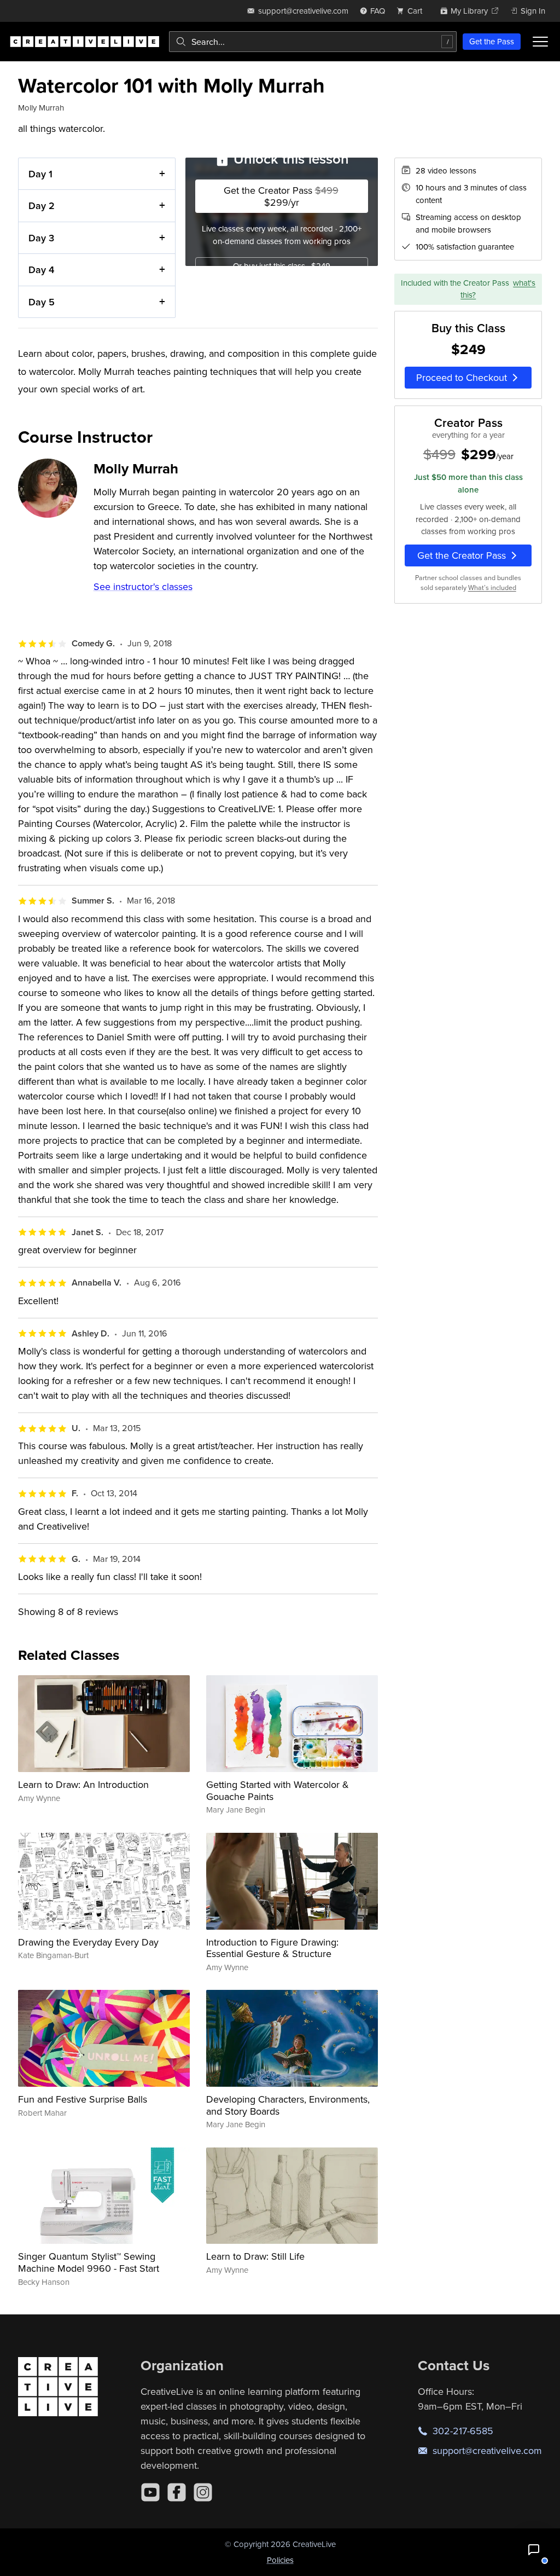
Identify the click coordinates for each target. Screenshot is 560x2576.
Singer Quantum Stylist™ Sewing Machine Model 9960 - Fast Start (89, 2262)
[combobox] (313, 42)
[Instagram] (203, 2492)
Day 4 (41, 270)
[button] (534, 2550)
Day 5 (42, 302)
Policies (280, 2560)
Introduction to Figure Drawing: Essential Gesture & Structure (272, 1948)
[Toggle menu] (540, 42)
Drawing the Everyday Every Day (88, 1942)
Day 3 (41, 238)
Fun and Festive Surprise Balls (83, 2099)
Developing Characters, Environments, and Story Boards (288, 2105)
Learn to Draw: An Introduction (83, 1784)
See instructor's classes (143, 586)
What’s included (492, 587)
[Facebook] (177, 2492)
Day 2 (42, 205)
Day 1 (40, 174)
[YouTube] (150, 2492)
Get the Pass (492, 41)
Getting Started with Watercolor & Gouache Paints (278, 1790)
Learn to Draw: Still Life (255, 2256)
